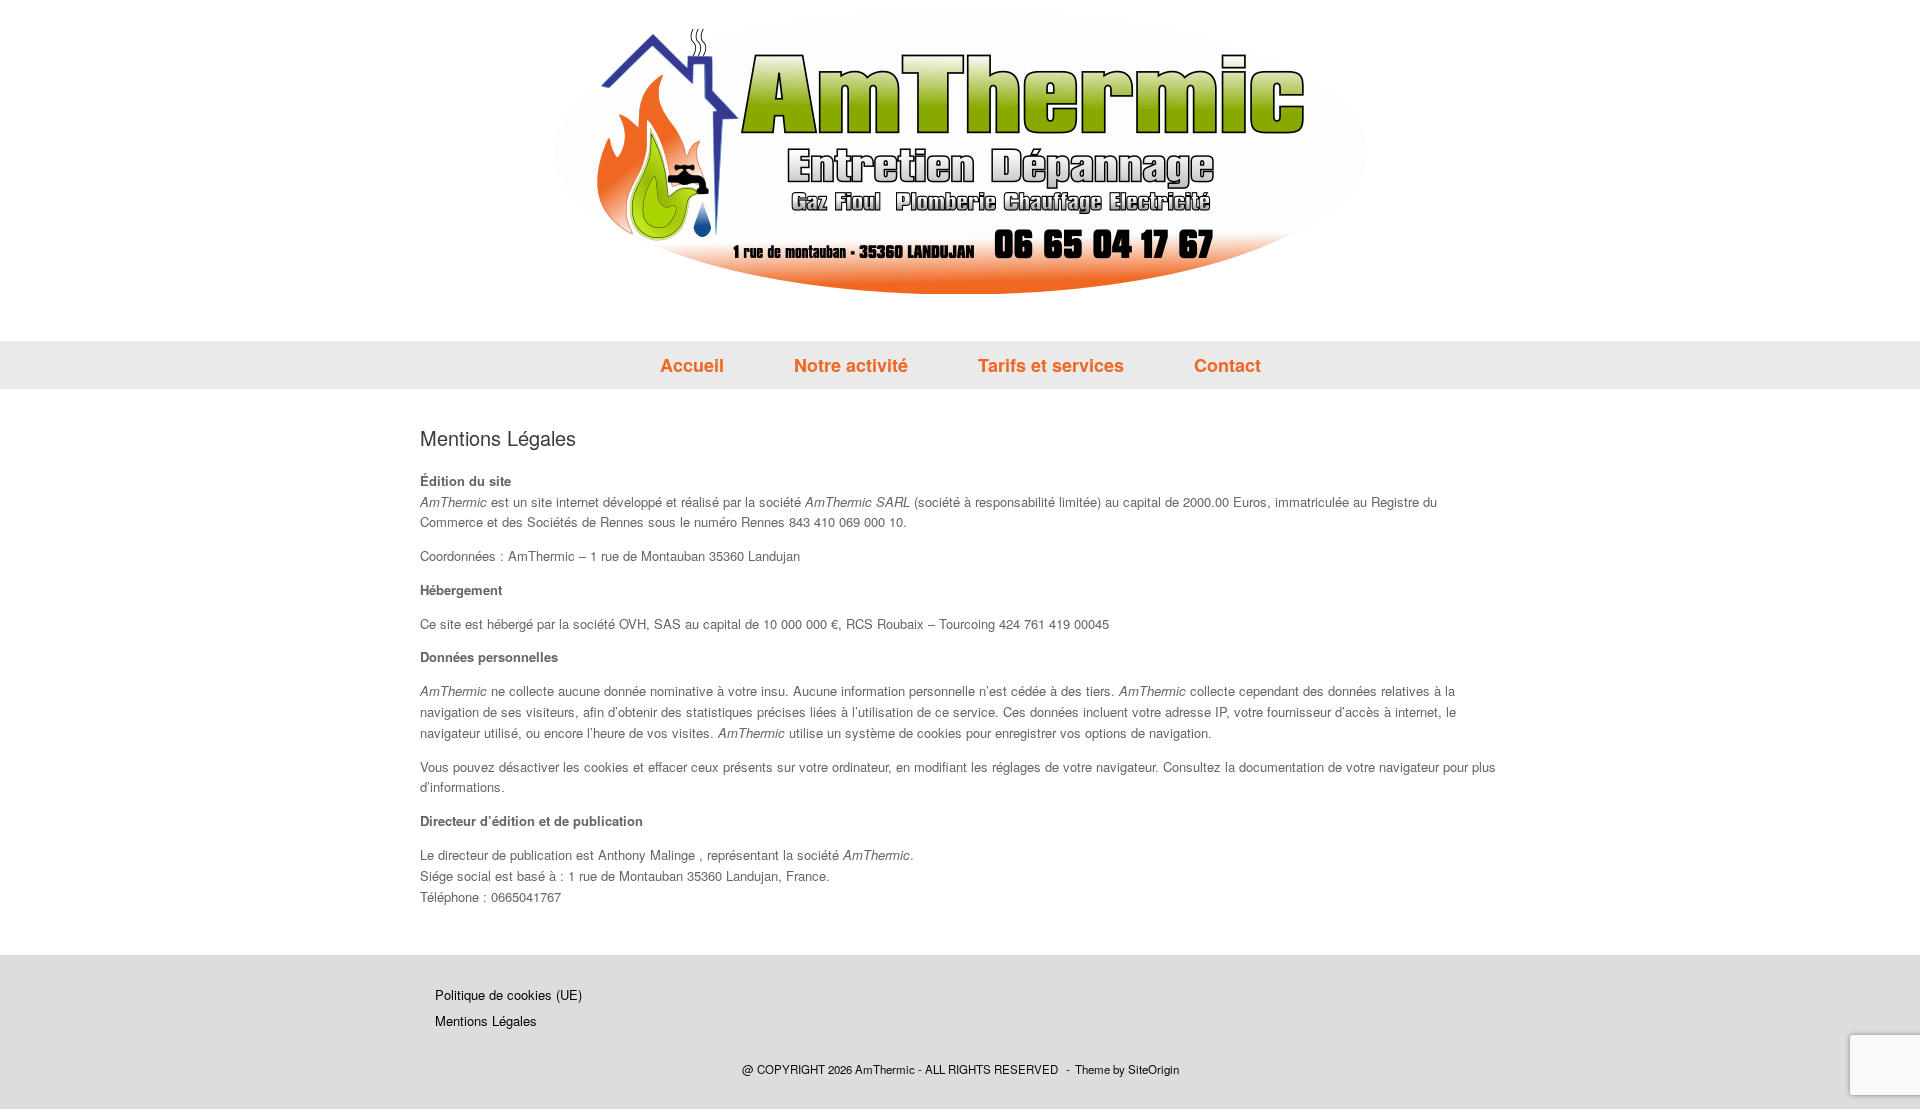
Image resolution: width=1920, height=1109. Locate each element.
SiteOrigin (1153, 1069)
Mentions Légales (486, 1020)
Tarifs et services (1051, 365)
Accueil (692, 365)
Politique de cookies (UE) (508, 994)
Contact (1227, 365)
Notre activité (851, 365)
